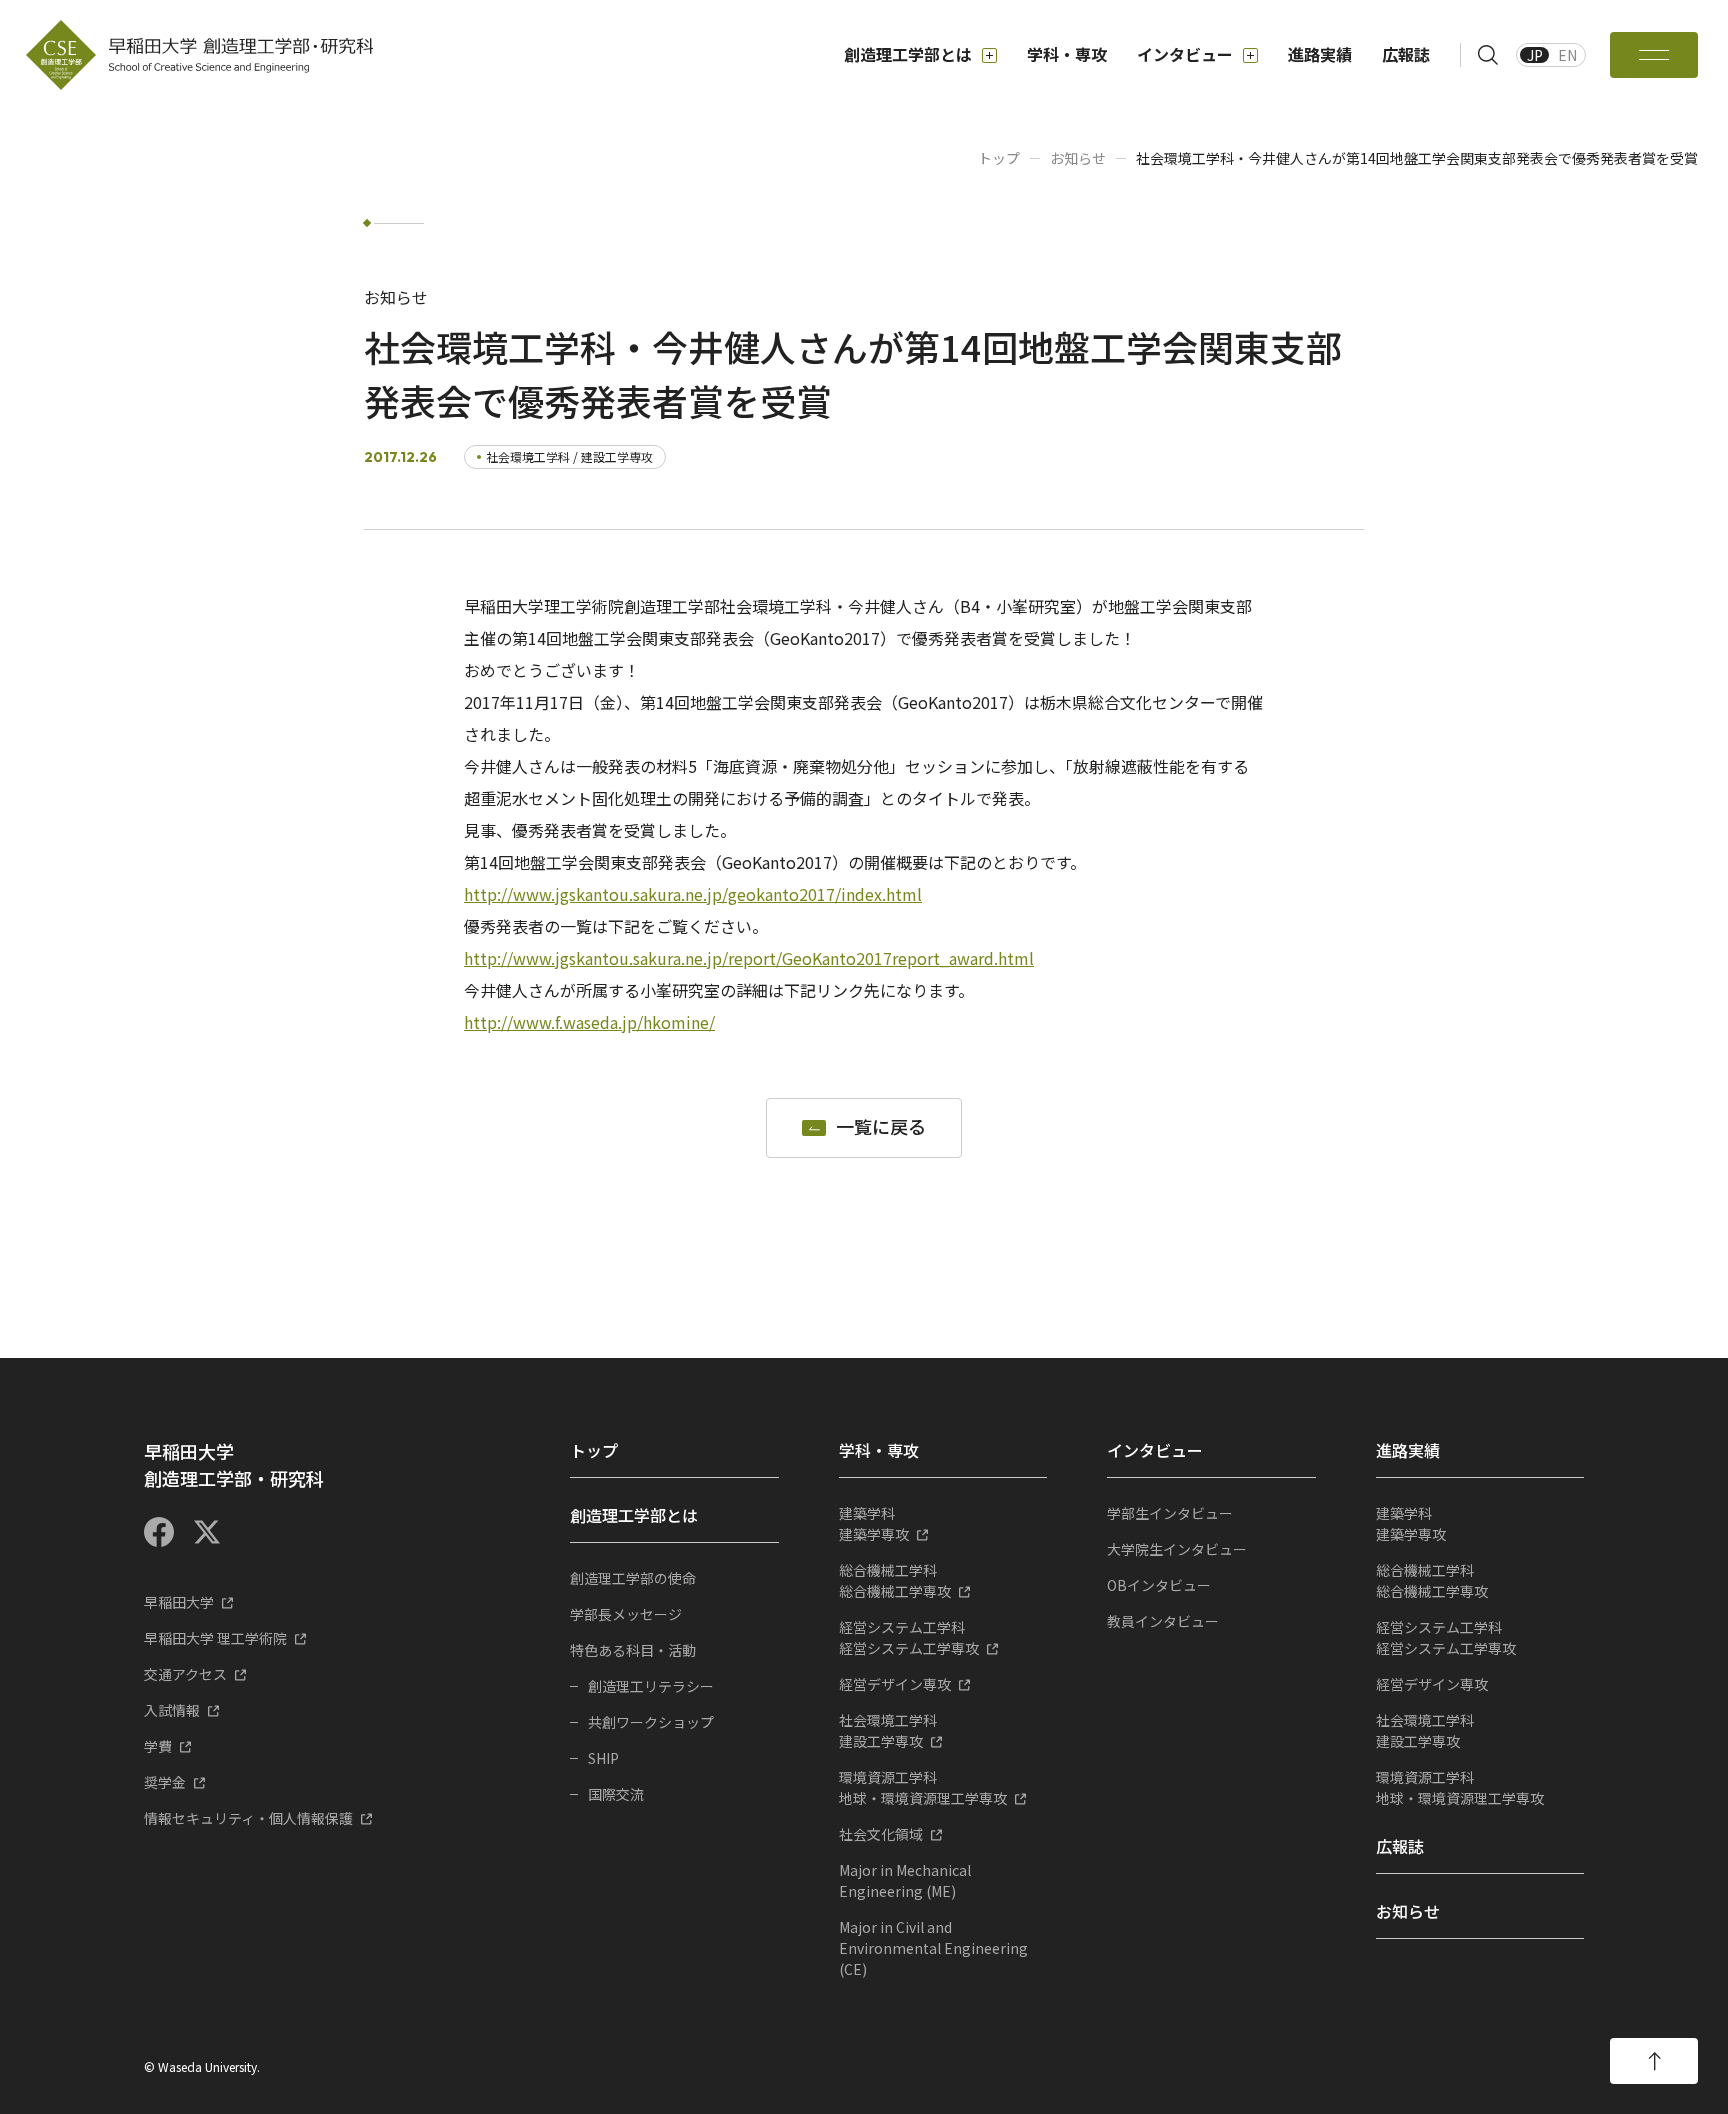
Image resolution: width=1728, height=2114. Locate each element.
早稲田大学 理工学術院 (215, 1638)
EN (1567, 55)
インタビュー (1185, 54)
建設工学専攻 (888, 1730)
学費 (158, 1746)
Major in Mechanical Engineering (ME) (905, 1880)
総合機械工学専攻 (895, 1580)
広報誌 (1406, 54)
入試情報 (172, 1710)
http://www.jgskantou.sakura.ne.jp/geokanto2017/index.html (693, 894)
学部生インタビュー (1170, 1513)
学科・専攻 (1067, 54)
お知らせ (1078, 158)
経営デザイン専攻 (895, 1684)
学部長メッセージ (626, 1614)
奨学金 (165, 1782)
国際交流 (616, 1794)
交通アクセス (185, 1674)
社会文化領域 (881, 1834)
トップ (999, 158)
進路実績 (1320, 54)
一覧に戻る (881, 1127)
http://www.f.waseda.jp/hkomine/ (589, 1022)
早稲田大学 (179, 1602)
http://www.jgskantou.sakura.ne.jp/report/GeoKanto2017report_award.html (749, 958)
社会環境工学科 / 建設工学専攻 (569, 456)
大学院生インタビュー (1177, 1549)
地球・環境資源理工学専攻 (923, 1787)
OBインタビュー (1159, 1585)
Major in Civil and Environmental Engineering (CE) (933, 1948)
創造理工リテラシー (651, 1686)
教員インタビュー (1163, 1621)
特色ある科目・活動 (633, 1650)
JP (1535, 55)
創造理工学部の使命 (633, 1578)
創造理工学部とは (908, 54)
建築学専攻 (874, 1523)
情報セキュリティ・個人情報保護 (248, 1818)
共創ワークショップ (651, 1722)
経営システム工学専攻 (909, 1637)
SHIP (603, 1758)
